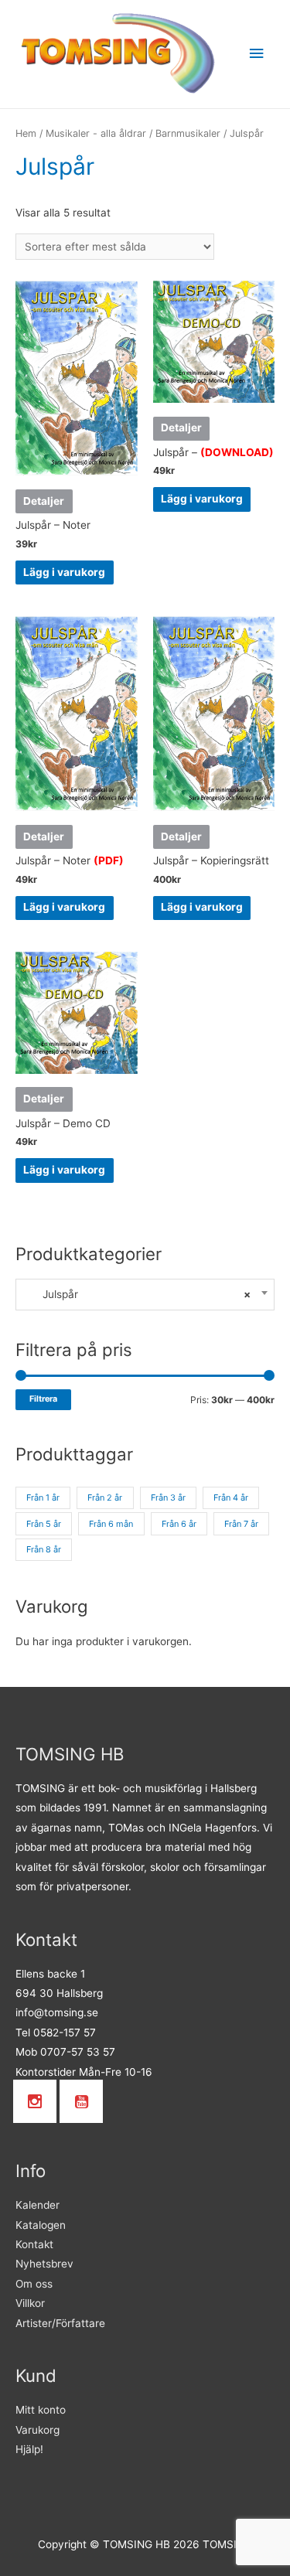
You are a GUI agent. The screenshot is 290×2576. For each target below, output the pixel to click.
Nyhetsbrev (44, 2264)
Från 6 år (179, 1524)
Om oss (34, 2284)
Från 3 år (168, 1498)
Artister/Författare (60, 2323)
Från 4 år (231, 1498)
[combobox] (145, 1295)
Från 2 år (105, 1498)
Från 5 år (44, 1524)
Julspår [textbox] (137, 1294)
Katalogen (41, 2225)
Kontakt (34, 2244)
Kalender (38, 2205)
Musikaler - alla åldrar (96, 133)
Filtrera (43, 1399)
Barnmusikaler (188, 133)
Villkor (30, 2303)
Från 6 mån (111, 1524)
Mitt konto (41, 2410)
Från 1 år (43, 1498)
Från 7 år (241, 1524)
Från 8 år (44, 1549)
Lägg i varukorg (64, 572)
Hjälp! (29, 2449)
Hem (26, 133)
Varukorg (38, 2430)
